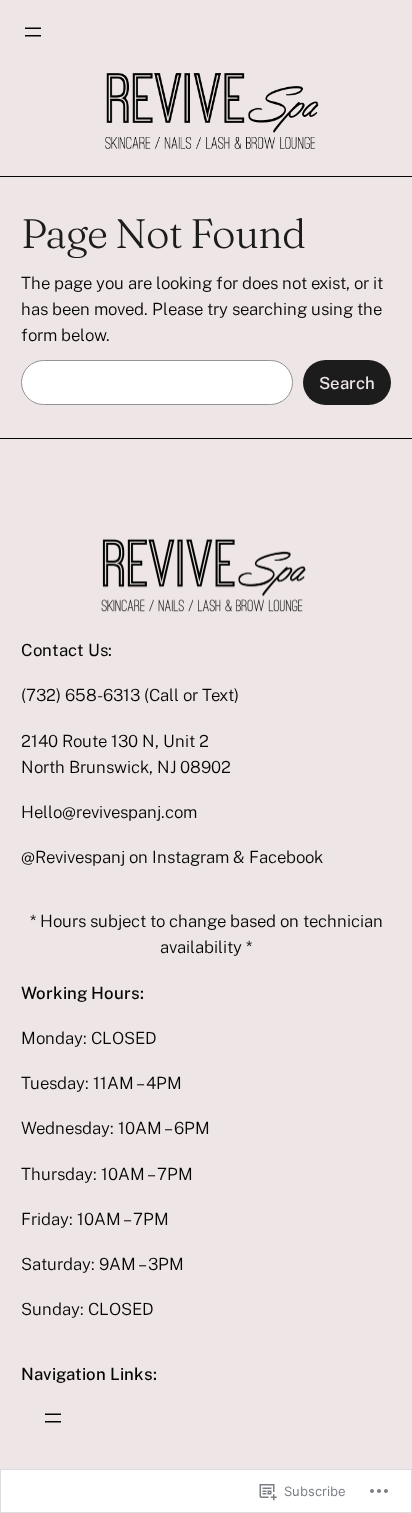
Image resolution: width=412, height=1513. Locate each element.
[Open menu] (33, 32)
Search (347, 383)
